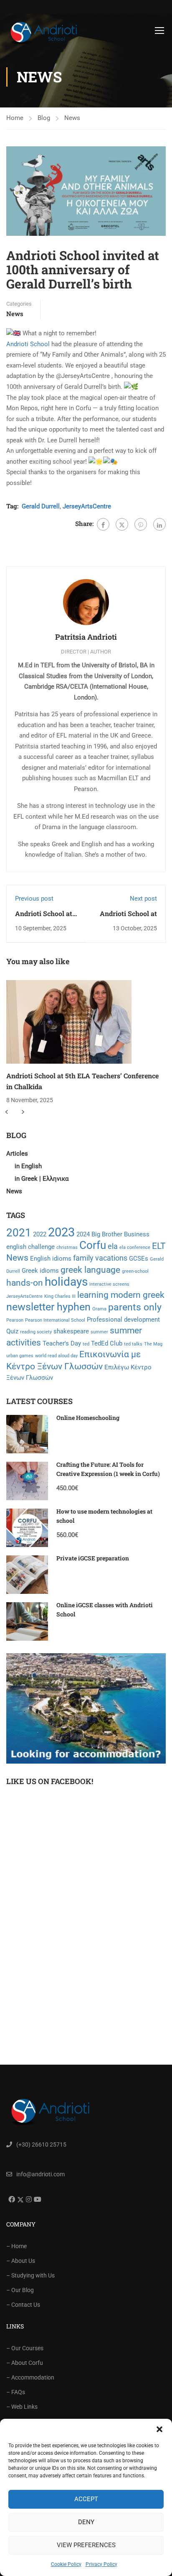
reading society (36, 1332)
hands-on (25, 1283)
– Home (16, 2246)
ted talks (133, 1344)
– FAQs (16, 2392)
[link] (28, 344)
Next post (143, 899)
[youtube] (37, 2199)
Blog (44, 118)
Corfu (93, 1245)
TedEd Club (107, 1343)
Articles (17, 1154)
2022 (40, 1234)
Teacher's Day (62, 1343)
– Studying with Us (30, 2275)
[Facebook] (103, 524)
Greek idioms (40, 1271)
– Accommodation (30, 2377)
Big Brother (107, 1234)
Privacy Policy (101, 2564)
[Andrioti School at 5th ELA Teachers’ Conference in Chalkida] (69, 1021)
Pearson (15, 1320)
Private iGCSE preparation (93, 1558)
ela (113, 1246)
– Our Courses (25, 2348)
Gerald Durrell (41, 506)
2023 (61, 1232)
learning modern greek (121, 1295)
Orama (99, 1309)
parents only (135, 1307)
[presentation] (6, 1112)
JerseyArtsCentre (87, 506)
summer (99, 1332)
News (72, 118)
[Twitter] (122, 524)
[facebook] (11, 2199)
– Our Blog (20, 2290)
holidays (66, 1282)
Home (15, 118)
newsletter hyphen (48, 1307)
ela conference (135, 1247)
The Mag (153, 1344)
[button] (159, 2429)
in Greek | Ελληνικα (42, 1179)
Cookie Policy (66, 2564)
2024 (83, 1234)
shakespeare (71, 1331)
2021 (19, 1233)
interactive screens (109, 1284)
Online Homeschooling (88, 1418)
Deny (86, 2522)
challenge (41, 1247)
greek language (90, 1270)
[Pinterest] (141, 524)
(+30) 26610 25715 (41, 2145)
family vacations (100, 1258)
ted (86, 1344)
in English (28, 1166)
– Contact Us (23, 2305)
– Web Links (22, 2407)
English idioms (51, 1259)
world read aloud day (56, 1356)
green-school (135, 1271)
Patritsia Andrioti (86, 637)
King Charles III (60, 1296)
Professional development (123, 1320)
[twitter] (19, 2200)
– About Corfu (25, 2363)
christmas (67, 1247)
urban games (20, 1356)
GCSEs (139, 1259)
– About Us (21, 2261)
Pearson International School (55, 1320)
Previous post (34, 899)
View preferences (86, 2545)
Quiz (12, 1331)
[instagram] (28, 2199)
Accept (86, 2499)
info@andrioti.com (40, 2174)
